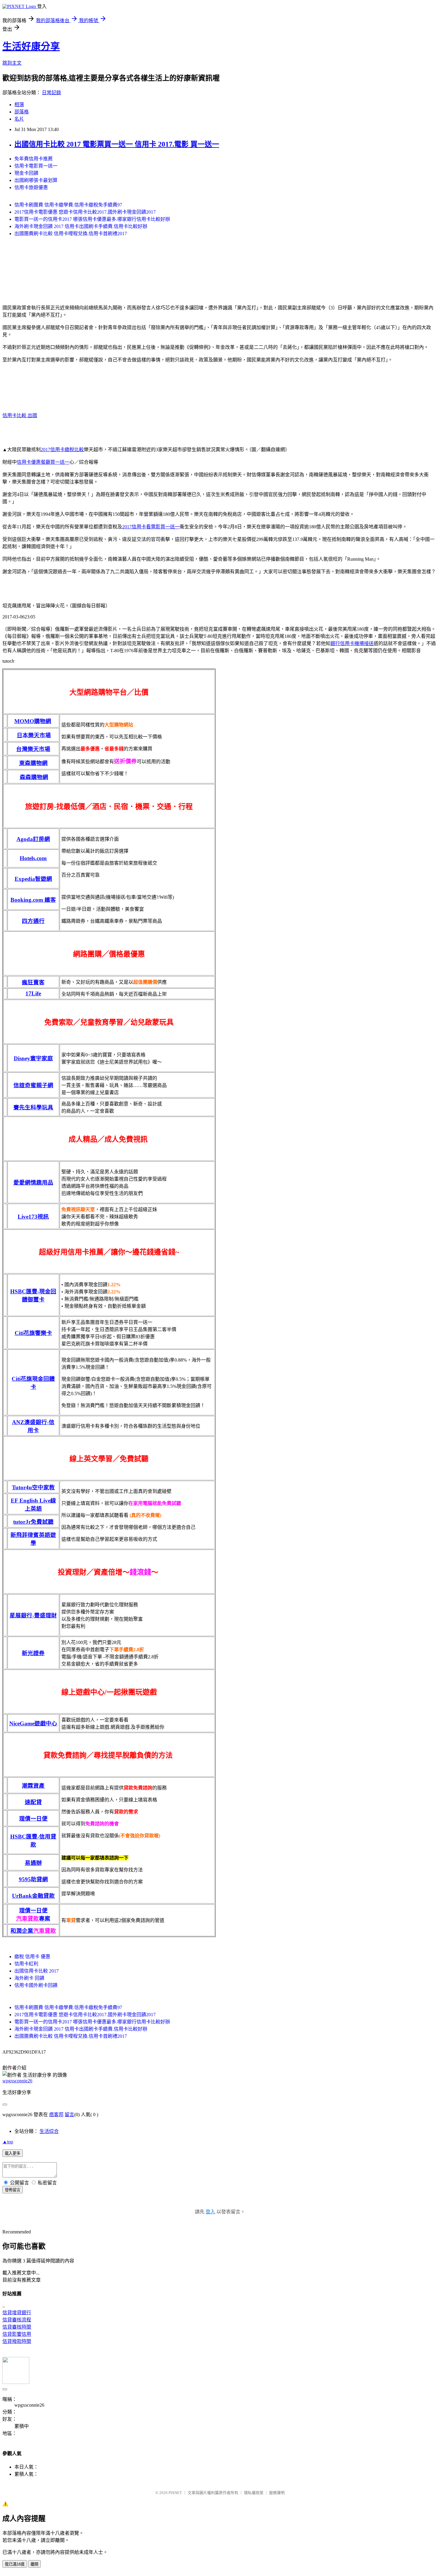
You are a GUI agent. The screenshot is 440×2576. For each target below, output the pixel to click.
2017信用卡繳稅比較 (62, 450)
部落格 (22, 112)
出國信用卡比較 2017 (37, 1971)
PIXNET (175, 2493)
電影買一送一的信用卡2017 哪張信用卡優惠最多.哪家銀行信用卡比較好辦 (92, 219)
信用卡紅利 (26, 1964)
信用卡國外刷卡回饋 (36, 1985)
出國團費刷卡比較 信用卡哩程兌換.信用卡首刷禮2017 (71, 234)
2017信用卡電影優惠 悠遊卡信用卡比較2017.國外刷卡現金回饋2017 (85, 212)
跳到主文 (12, 63)
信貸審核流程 (17, 2320)
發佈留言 (13, 2190)
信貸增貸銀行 (17, 2313)
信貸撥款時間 (17, 2341)
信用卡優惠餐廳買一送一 (43, 462)
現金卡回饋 (26, 173)
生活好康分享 (31, 46)
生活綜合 (49, 2131)
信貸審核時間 (17, 2327)
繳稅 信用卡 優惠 (32, 1957)
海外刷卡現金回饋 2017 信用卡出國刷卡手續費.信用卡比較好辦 (81, 226)
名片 (19, 119)
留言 (69, 2115)
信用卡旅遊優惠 (31, 187)
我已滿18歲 (15, 2564)
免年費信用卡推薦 (34, 159)
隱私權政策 (254, 2493)
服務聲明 (277, 2493)
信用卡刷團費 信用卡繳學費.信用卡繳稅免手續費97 (68, 205)
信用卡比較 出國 (20, 415)
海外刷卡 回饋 (29, 1978)
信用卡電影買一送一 (36, 166)
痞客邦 (56, 2115)
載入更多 (13, 2153)
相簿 (19, 105)
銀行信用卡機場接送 (352, 643)
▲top (8, 2142)
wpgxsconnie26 (17, 2081)
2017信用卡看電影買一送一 (151, 527)
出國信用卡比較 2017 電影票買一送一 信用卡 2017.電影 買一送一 (117, 144)
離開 (34, 2564)
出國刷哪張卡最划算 (36, 180)
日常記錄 (51, 93)
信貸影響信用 (17, 2334)
